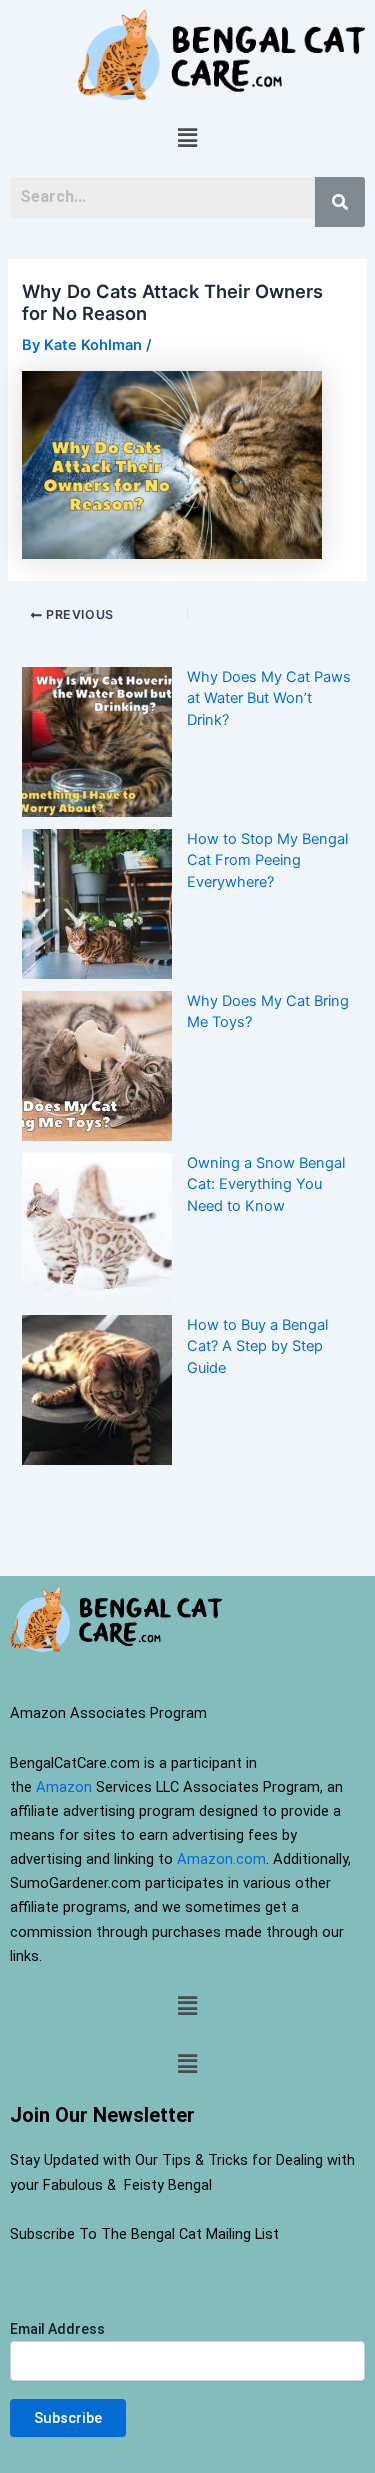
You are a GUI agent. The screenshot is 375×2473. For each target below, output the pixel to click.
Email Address (57, 2329)
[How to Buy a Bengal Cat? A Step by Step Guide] (97, 1390)
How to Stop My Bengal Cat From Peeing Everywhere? (267, 861)
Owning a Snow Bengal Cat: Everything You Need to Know (266, 1185)
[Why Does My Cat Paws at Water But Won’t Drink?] (97, 742)
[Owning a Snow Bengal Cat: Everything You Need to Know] (97, 1228)
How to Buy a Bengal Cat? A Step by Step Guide (257, 1347)
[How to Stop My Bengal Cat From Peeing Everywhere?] (97, 904)
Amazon (64, 1787)
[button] (187, 138)
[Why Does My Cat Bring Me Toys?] (97, 1066)
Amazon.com (221, 1859)
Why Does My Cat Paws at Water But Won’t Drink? (269, 699)
